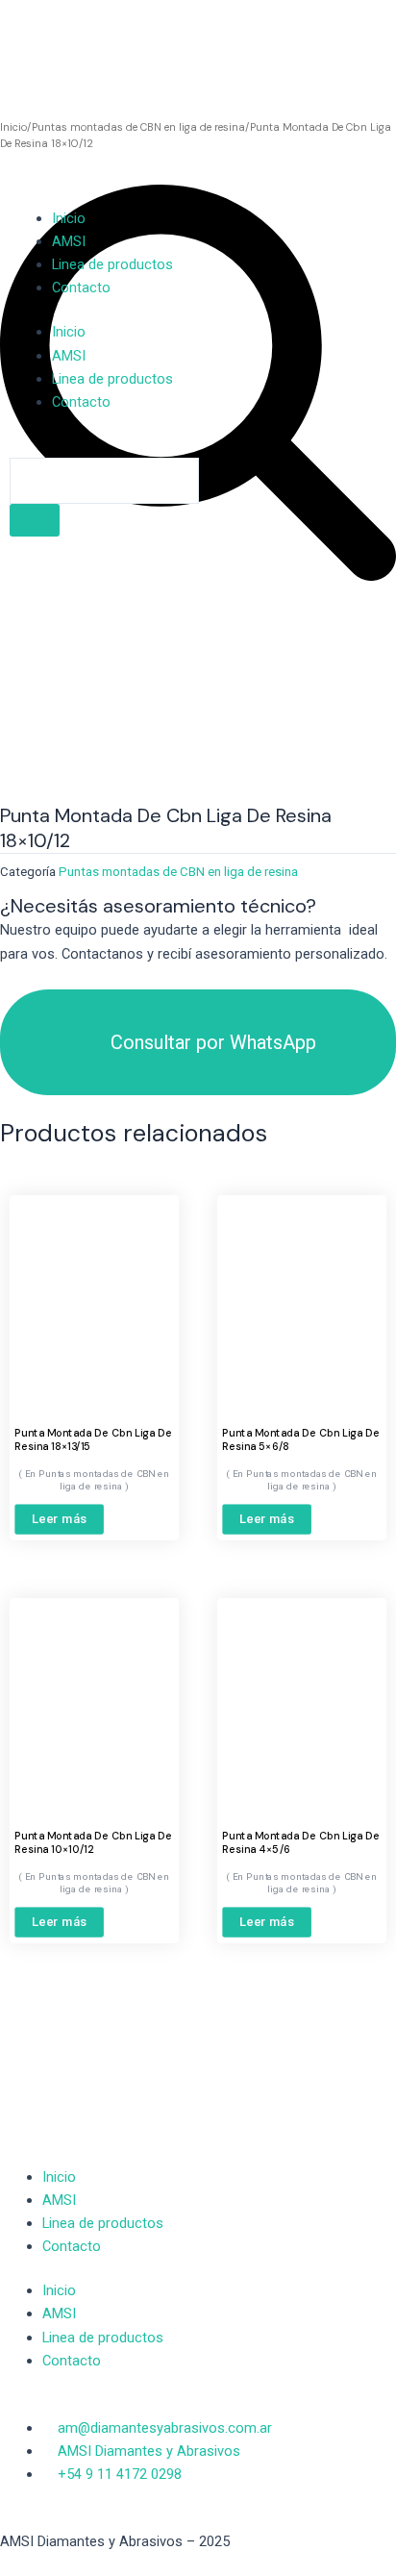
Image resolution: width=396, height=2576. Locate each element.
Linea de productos (112, 264)
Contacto (81, 288)
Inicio (69, 218)
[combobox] (104, 481)
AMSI (69, 241)
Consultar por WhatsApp (213, 1042)
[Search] (35, 521)
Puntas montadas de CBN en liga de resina (178, 872)
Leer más (59, 1519)
